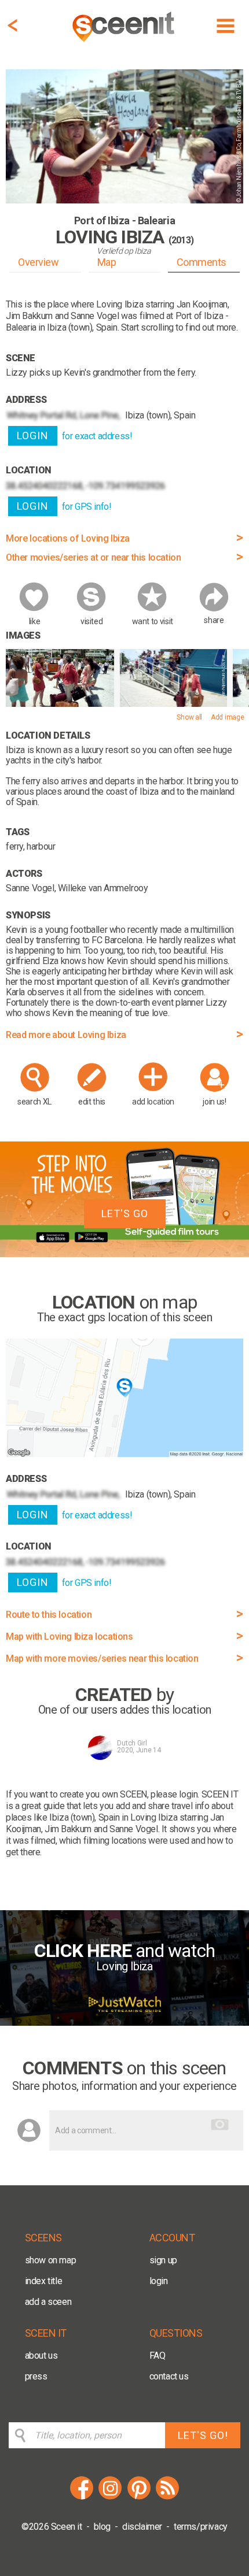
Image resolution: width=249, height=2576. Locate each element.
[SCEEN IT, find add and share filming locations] (124, 44)
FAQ (158, 2356)
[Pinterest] (139, 2498)
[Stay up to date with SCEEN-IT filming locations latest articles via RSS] (167, 2498)
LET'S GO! (203, 2435)
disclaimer (142, 2527)
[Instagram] (110, 2498)
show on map (51, 2260)
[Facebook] (82, 2498)
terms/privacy (201, 2527)
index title (44, 2281)
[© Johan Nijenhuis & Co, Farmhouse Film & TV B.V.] (60, 704)
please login (174, 1794)
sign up (163, 2260)
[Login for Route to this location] (124, 1454)
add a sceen (48, 2302)
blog (102, 2527)
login (159, 2281)
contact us (169, 2376)
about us (41, 2356)
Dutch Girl (132, 1743)
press (36, 2376)
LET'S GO (125, 1213)
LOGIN (33, 435)
